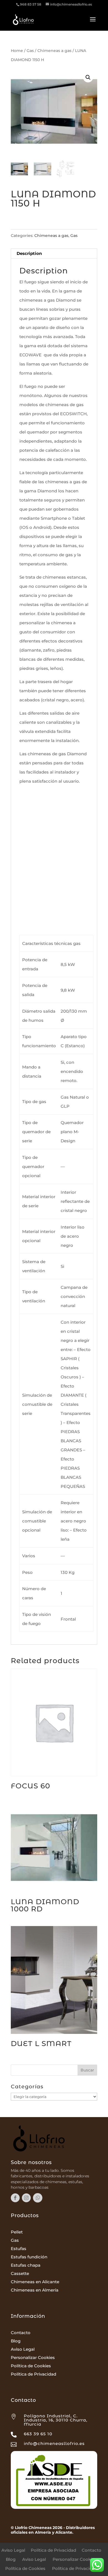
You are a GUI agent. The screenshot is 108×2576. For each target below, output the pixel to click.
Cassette (20, 2273)
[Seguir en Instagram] (26, 2198)
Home (17, 51)
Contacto (21, 2333)
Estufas (19, 2249)
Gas (30, 51)
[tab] (54, 254)
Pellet (17, 2232)
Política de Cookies (31, 2366)
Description (29, 253)
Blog (16, 2341)
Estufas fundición (29, 2257)
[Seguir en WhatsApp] (38, 2198)
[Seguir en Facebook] (15, 2198)
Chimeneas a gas (54, 51)
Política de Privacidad (34, 2374)
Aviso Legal (23, 2349)
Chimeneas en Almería (35, 2290)
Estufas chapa (26, 2265)
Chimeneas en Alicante (35, 2282)
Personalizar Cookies (33, 2357)
